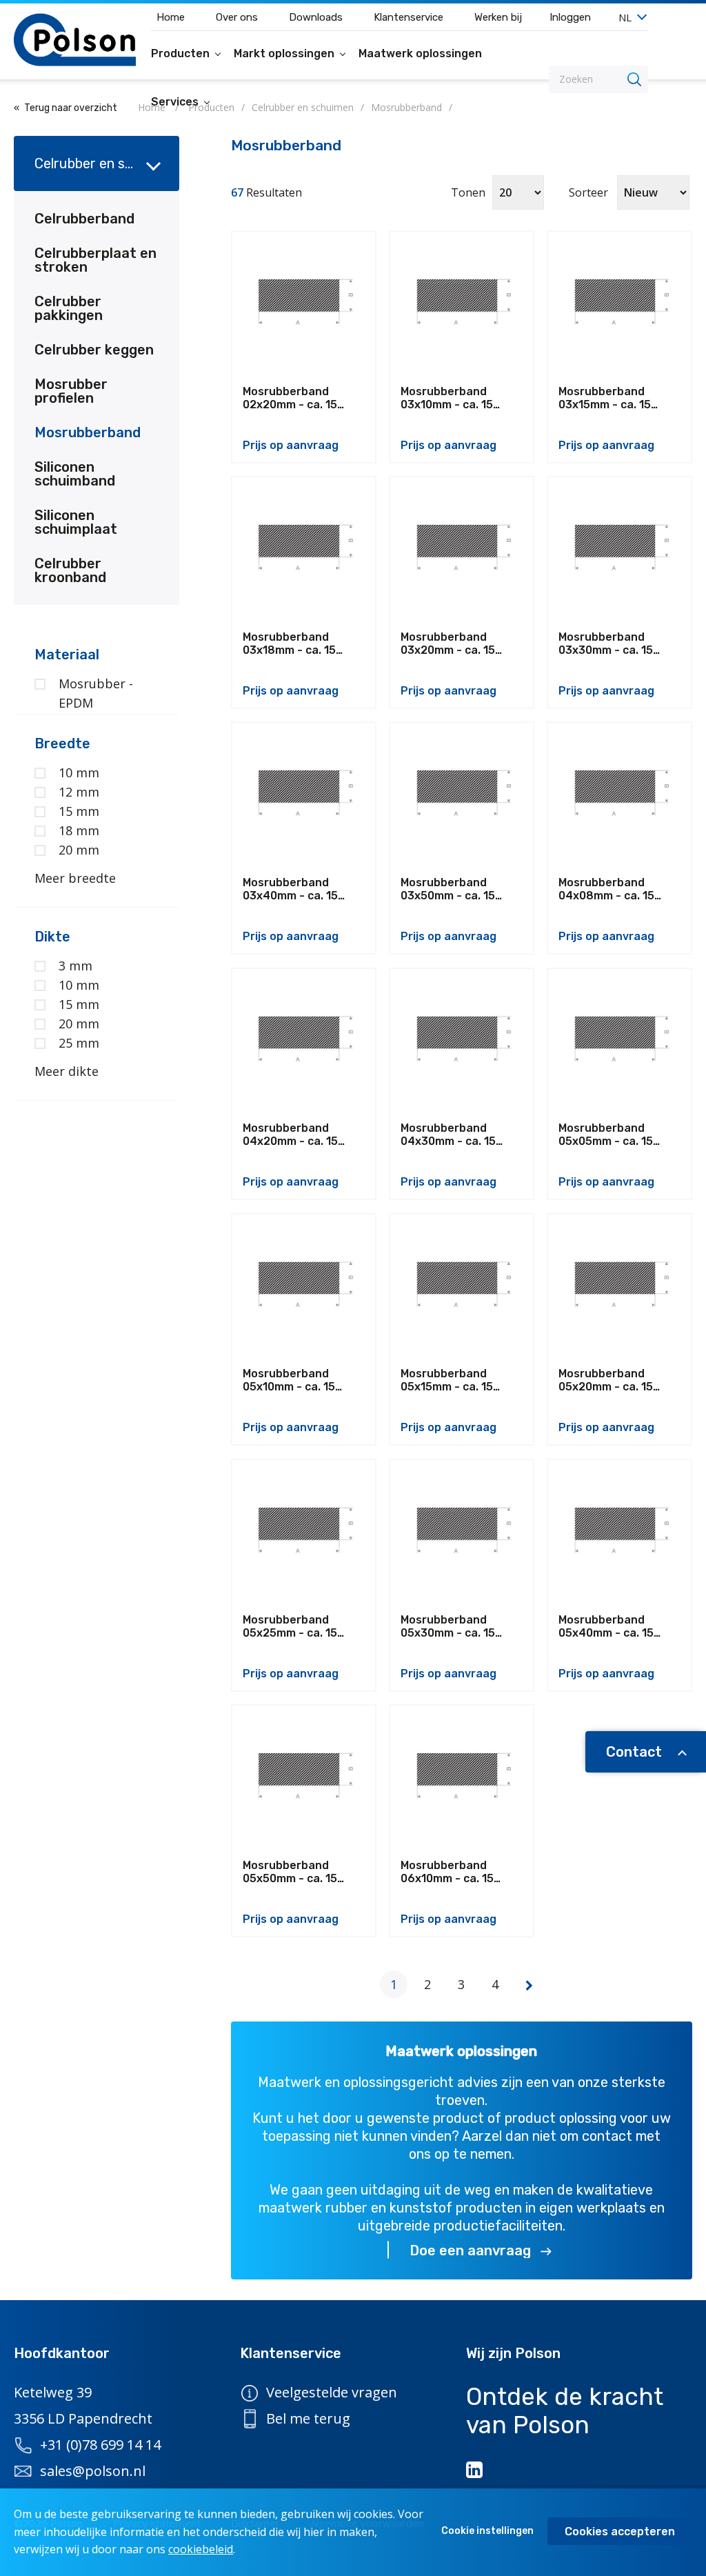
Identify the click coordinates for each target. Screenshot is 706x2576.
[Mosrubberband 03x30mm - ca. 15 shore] (619, 549)
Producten (182, 53)
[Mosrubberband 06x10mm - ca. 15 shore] (462, 1777)
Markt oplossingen (285, 53)
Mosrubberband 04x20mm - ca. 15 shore (290, 1135)
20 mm (79, 850)
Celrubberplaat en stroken (95, 260)
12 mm (79, 792)
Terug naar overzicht (71, 108)
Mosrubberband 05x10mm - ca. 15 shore (289, 1380)
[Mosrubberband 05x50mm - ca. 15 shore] (304, 1777)
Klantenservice (409, 17)
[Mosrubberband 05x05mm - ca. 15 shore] (619, 1040)
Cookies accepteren (620, 2532)
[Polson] (75, 40)
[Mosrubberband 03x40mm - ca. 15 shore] (304, 794)
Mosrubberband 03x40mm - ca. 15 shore (290, 889)
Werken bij (498, 17)
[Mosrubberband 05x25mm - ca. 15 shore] (304, 1531)
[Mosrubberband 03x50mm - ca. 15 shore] (462, 794)
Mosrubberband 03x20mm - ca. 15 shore (448, 643)
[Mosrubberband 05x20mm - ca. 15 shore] (619, 1286)
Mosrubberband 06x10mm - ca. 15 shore (447, 1872)
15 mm (79, 811)
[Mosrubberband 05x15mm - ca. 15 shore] (462, 1286)
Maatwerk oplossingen (420, 53)
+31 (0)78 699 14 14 (100, 2445)
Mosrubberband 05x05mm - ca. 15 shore (606, 1135)
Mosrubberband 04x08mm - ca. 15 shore (606, 889)
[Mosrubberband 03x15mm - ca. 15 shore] (619, 303)
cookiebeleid (201, 2549)
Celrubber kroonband (70, 570)
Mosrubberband (88, 432)
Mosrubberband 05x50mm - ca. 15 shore (290, 1872)
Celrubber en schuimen (106, 163)
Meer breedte (75, 878)
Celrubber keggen (94, 350)
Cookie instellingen (487, 2531)
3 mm (75, 966)
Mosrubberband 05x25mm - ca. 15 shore (290, 1626)
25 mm (79, 1043)
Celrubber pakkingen (69, 308)
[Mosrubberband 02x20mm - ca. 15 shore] (304, 303)
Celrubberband (84, 219)
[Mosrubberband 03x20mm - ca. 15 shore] (462, 549)
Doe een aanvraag (470, 2250)
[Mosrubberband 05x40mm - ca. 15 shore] (619, 1531)
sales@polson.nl (93, 2471)
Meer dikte (67, 1071)
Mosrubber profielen (71, 391)
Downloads (316, 17)
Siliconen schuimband (75, 474)
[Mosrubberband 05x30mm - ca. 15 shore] (462, 1531)
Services (176, 102)
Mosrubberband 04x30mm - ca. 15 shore (448, 1135)
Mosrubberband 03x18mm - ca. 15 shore (289, 643)
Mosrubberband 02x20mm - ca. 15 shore (290, 398)
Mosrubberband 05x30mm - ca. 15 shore (448, 1626)
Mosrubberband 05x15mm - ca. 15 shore (447, 1380)
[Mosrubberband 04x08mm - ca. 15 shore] (619, 794)
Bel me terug (308, 2418)
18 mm (79, 830)
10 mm (79, 772)
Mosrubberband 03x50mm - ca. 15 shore (448, 889)
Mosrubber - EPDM (96, 693)
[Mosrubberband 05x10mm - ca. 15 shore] (304, 1286)
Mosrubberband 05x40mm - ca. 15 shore (606, 1626)
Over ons (237, 17)
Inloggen (570, 17)
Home (171, 17)
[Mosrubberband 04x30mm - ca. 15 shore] (462, 1040)
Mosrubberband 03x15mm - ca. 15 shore (605, 398)
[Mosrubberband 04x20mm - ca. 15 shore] (304, 1040)
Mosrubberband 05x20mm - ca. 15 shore (606, 1380)
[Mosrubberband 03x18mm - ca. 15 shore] (304, 549)
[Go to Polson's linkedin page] (476, 2470)
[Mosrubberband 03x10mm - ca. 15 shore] (462, 303)
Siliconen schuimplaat (76, 522)
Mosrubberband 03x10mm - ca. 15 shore (447, 398)
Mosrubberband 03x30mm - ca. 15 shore (606, 643)
